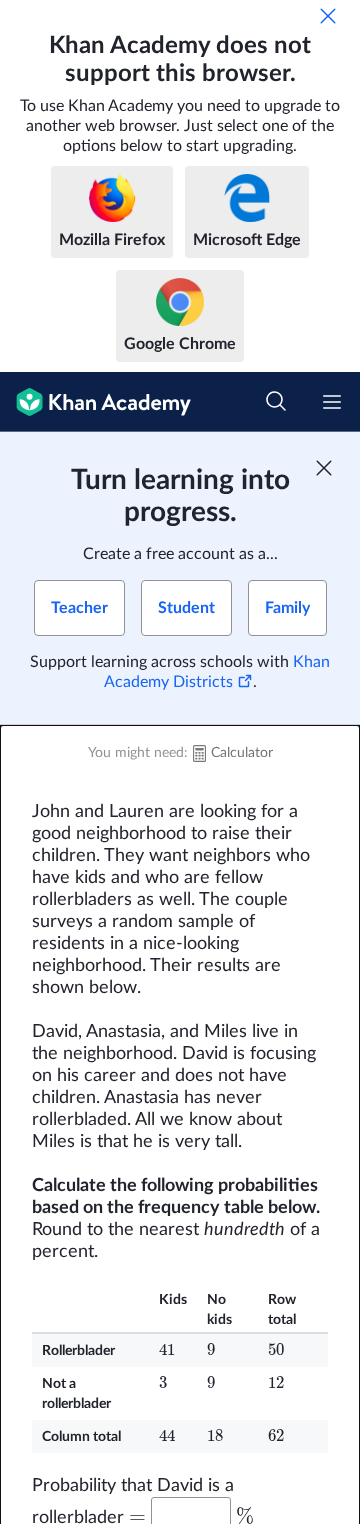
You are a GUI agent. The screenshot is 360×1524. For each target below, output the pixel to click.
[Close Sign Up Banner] (324, 468)
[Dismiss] (328, 16)
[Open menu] (332, 402)
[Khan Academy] (95, 402)
